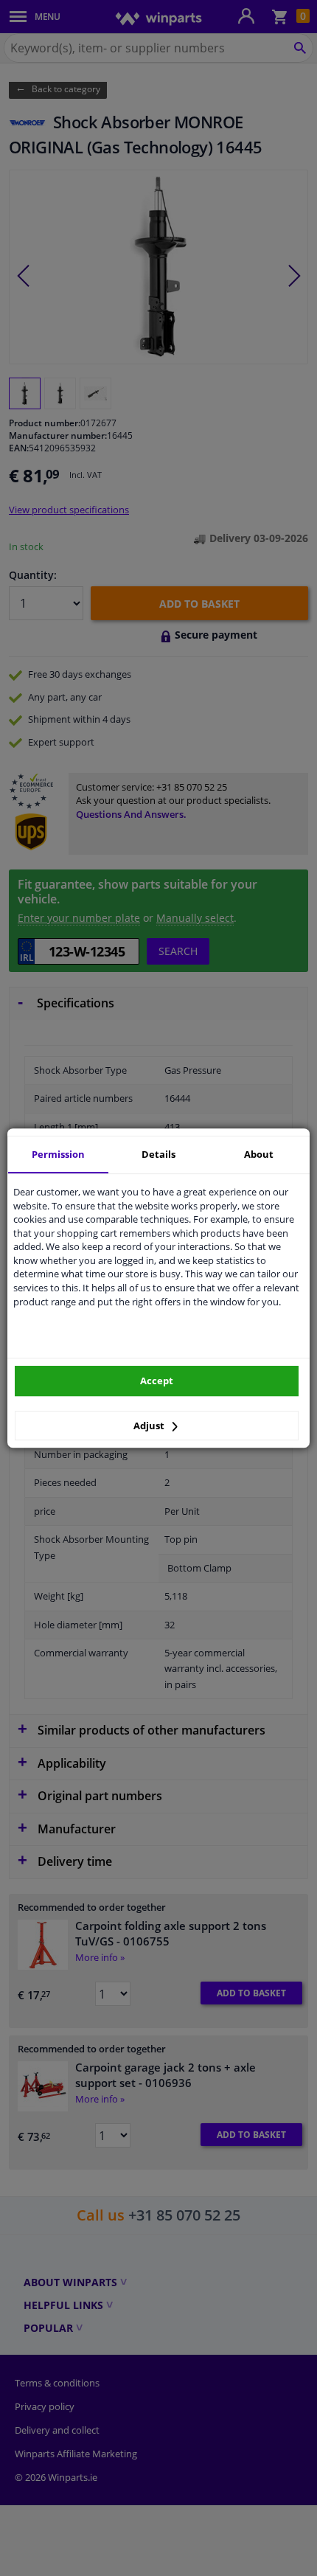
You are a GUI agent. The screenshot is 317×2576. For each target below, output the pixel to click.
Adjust (150, 1426)
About (259, 1154)
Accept (157, 1381)
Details (158, 1154)
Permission (58, 1154)
